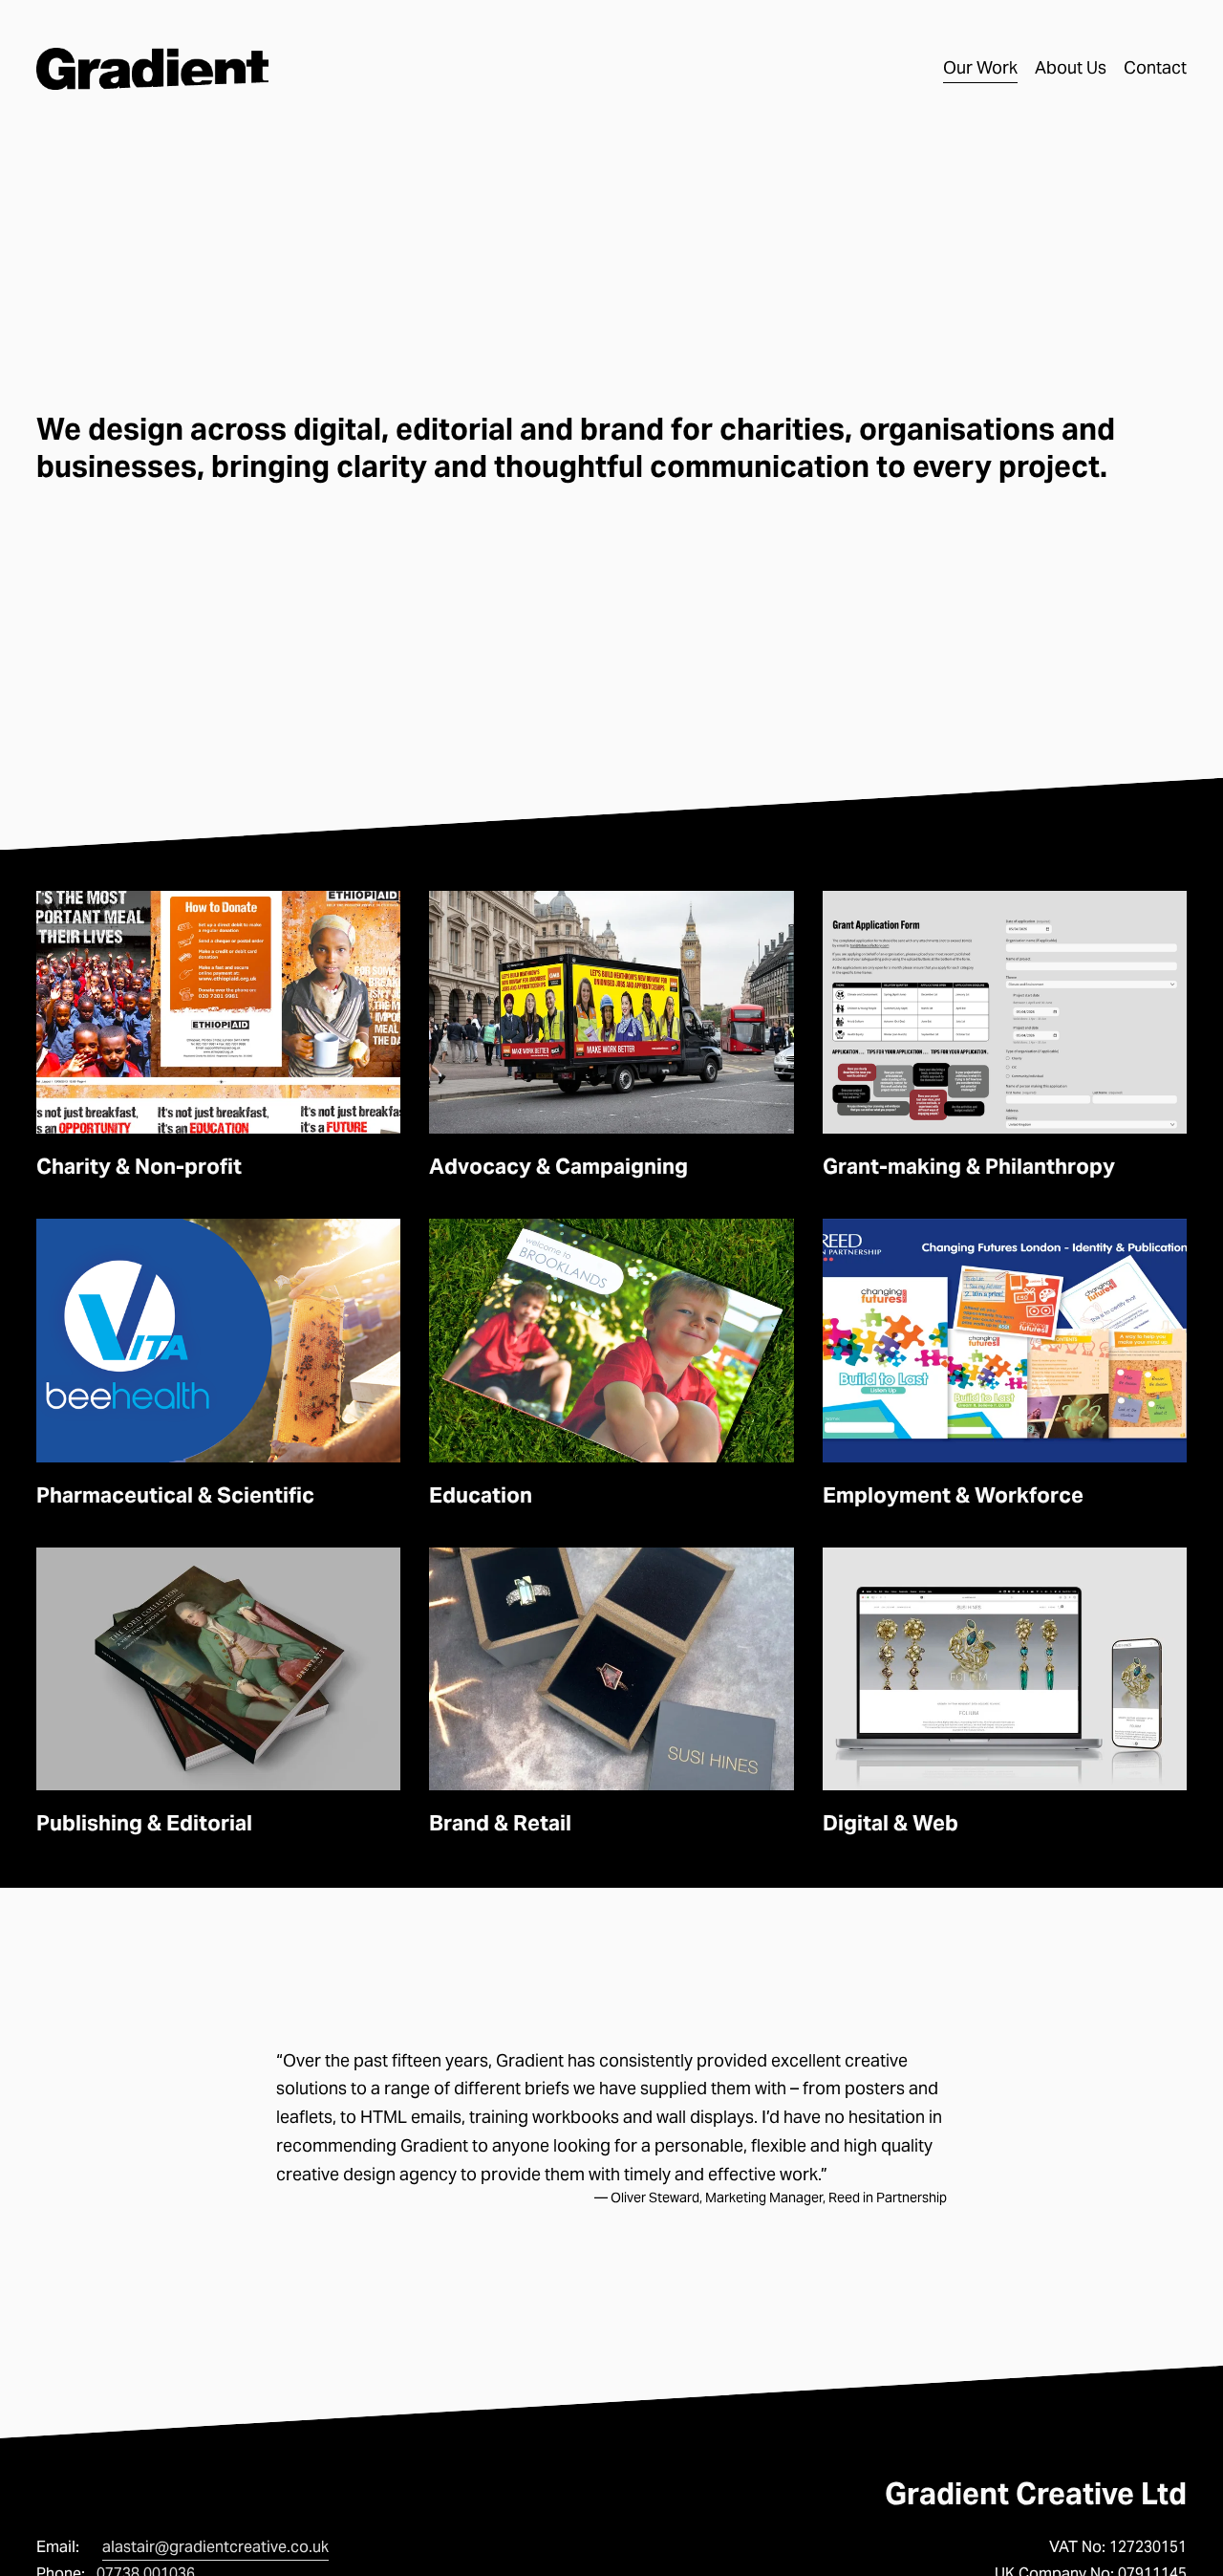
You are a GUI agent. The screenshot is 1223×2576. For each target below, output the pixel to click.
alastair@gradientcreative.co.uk (215, 2547)
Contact (1155, 68)
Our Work (980, 68)
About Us (1071, 68)
